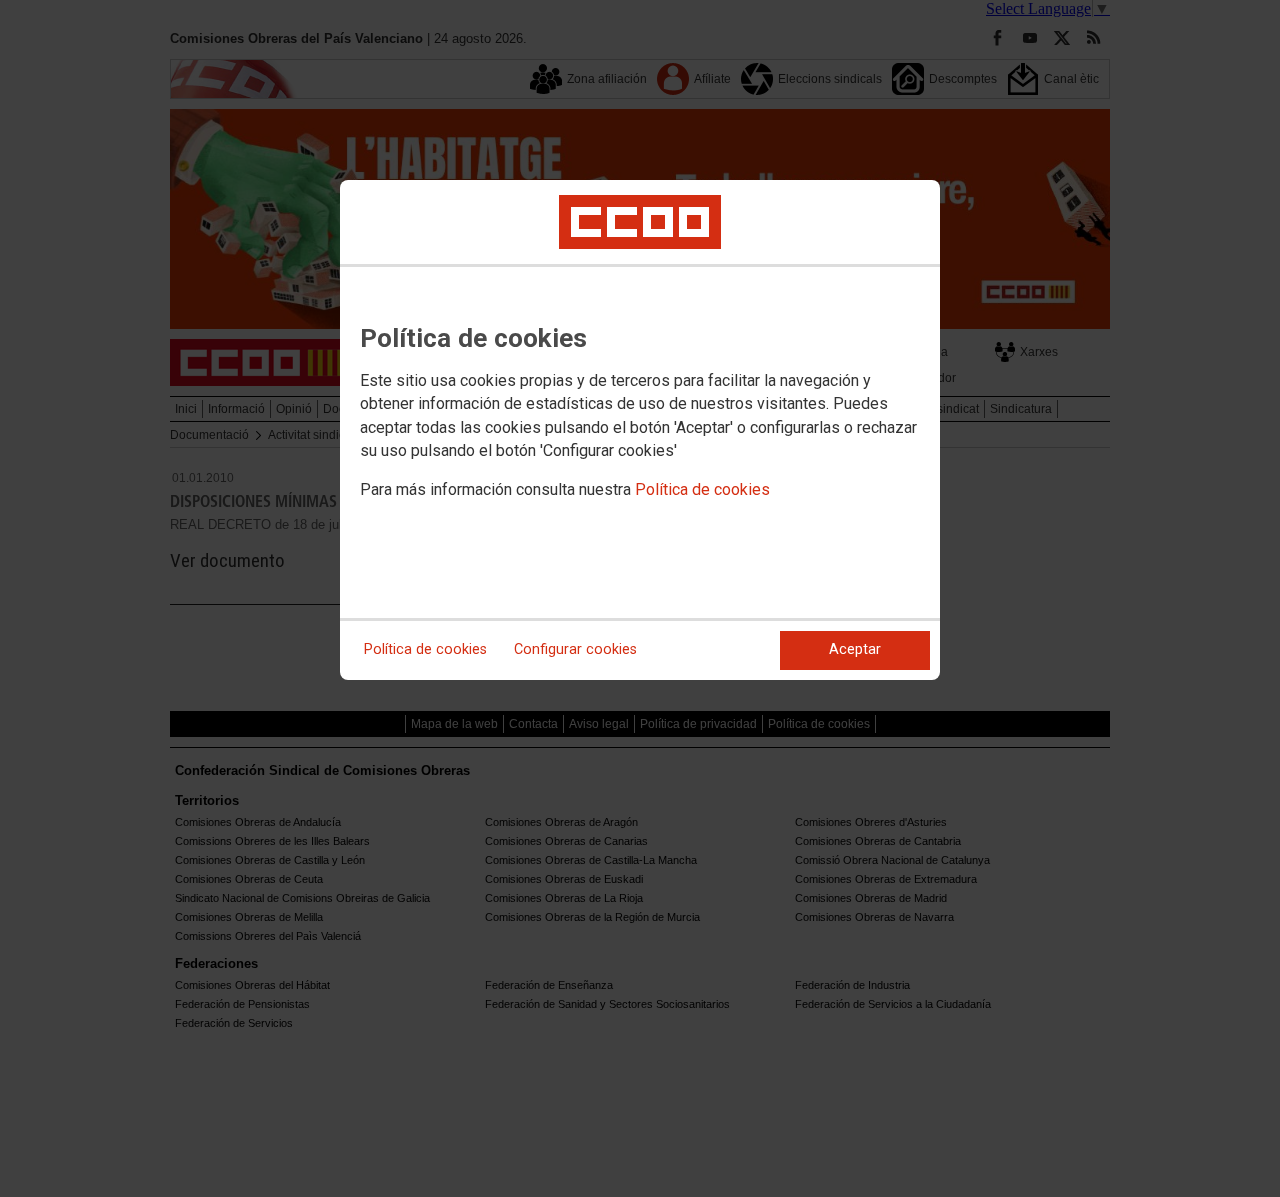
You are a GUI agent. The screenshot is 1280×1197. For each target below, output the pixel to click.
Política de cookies (702, 489)
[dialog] (640, 430)
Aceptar (855, 649)
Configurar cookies (575, 649)
